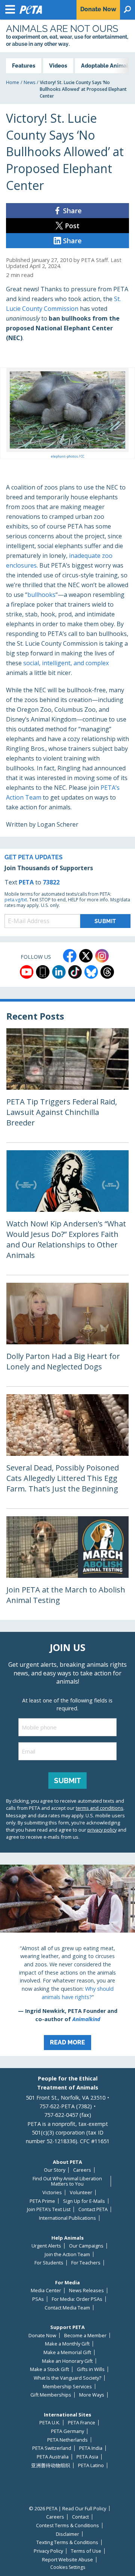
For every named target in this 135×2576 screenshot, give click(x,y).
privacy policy (102, 1830)
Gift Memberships (51, 2395)
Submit (67, 1781)
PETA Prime (42, 2201)
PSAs (38, 2299)
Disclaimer (67, 2534)
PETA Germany (67, 2431)
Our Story (55, 2170)
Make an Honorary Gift (67, 2361)
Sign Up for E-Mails (84, 2201)
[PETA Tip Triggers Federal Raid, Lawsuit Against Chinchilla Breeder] (67, 1085)
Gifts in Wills (91, 2369)
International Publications (67, 2218)
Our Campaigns (86, 2246)
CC (82, 456)
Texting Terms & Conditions (67, 2542)
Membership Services (67, 2387)
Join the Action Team (67, 2254)
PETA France (82, 2423)
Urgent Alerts (46, 2246)
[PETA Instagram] (102, 956)
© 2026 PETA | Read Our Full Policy (67, 2509)
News (29, 82)
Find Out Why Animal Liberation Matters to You (67, 2181)
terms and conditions (100, 1808)
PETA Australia (53, 2457)
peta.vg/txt (16, 900)
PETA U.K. (50, 2423)
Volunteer (81, 2193)
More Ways (92, 2395)
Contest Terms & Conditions (67, 2526)
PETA (26, 882)
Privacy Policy (48, 2551)
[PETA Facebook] (70, 956)
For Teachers (86, 2263)
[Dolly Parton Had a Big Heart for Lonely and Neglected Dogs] (67, 1335)
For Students (49, 2263)
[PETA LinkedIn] (59, 972)
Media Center (46, 2291)
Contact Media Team (67, 2308)
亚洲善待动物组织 (51, 2465)
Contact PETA (93, 2209)
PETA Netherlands (67, 2440)
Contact (80, 2517)
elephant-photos (65, 456)
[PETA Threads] (107, 972)
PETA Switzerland (52, 2448)
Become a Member (85, 2336)
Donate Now (42, 2336)
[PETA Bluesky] (91, 972)
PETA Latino (91, 2465)
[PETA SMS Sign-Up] (43, 972)
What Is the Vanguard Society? (67, 2378)
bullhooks (41, 595)
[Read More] (67, 1960)
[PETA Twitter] (86, 956)
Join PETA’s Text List (49, 2209)
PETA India (91, 2448)
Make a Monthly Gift (67, 2344)
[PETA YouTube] (27, 972)
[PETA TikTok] (75, 972)
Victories (52, 2193)
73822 (51, 882)
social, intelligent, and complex (66, 663)
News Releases (86, 2291)
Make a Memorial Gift (67, 2352)
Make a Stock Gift (49, 2369)
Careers (82, 2170)
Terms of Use (86, 2551)
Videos (58, 66)
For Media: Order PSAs (77, 2299)
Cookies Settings (68, 2567)
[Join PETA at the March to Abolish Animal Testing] (67, 1568)
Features (24, 66)
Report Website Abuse (67, 2560)
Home (13, 82)
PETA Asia (87, 2457)
